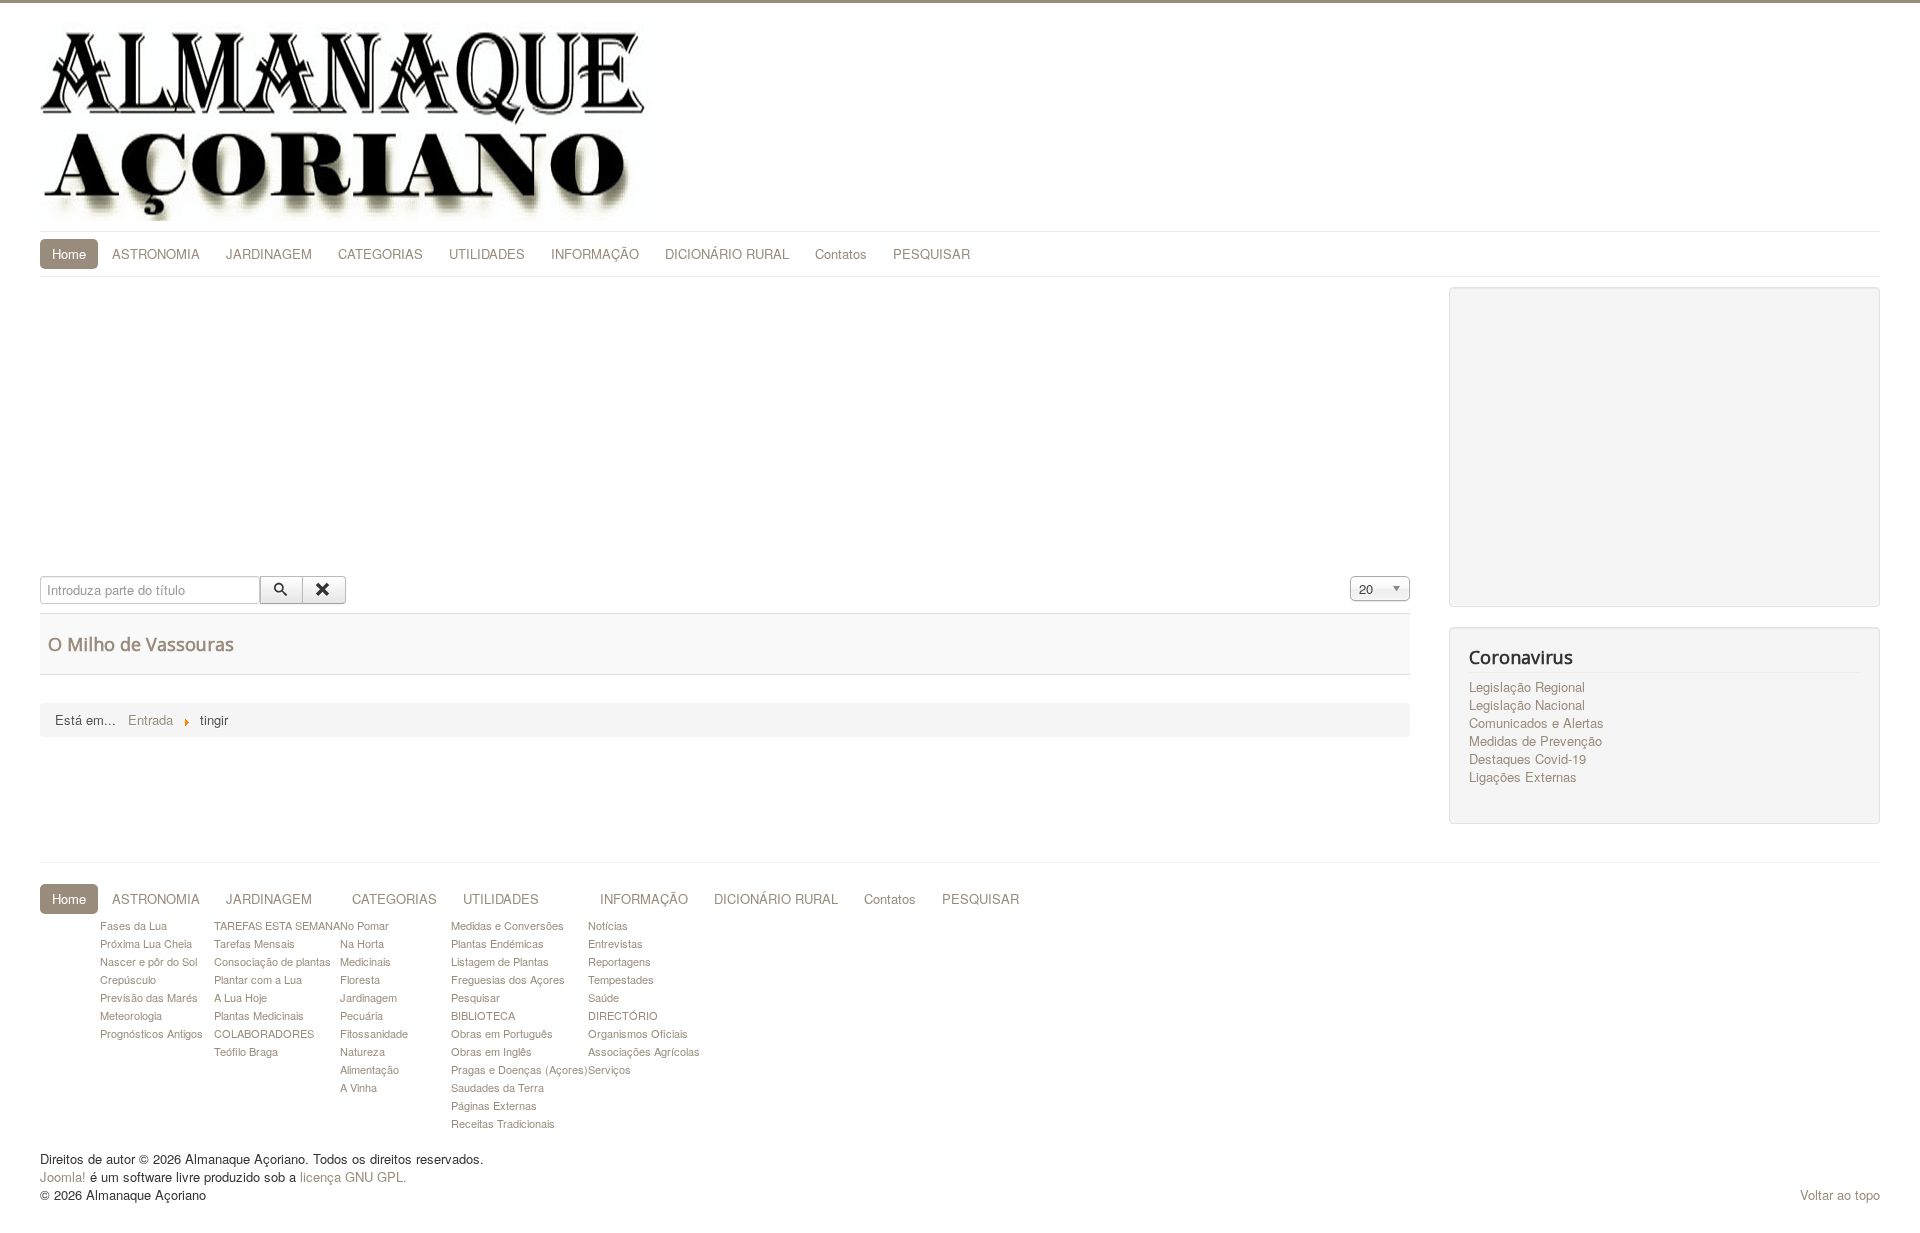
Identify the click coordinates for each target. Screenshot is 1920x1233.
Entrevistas (615, 943)
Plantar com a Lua (258, 979)
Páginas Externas (494, 1105)
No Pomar (364, 925)
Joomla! (63, 1176)
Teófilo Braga (246, 1051)
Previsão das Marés (149, 997)
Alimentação (369, 1069)
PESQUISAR (931, 253)
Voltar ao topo (1840, 1194)
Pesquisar (475, 997)
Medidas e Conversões (507, 925)
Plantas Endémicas (497, 943)
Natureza (362, 1051)
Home (69, 253)
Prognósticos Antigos (151, 1033)
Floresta (360, 979)
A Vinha (358, 1087)
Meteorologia (131, 1015)
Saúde (603, 997)
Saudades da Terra (497, 1087)
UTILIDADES (487, 253)
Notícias (608, 925)
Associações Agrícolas (644, 1051)
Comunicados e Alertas (1536, 723)
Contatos (841, 253)
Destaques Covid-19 (1527, 759)
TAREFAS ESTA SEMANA (277, 925)
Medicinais (365, 961)
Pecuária (361, 1015)
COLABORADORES (264, 1033)
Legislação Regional (1527, 687)
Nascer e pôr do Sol (148, 961)
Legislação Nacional (1527, 705)
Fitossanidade (374, 1033)
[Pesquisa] (281, 590)
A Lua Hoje (240, 997)
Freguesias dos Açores (508, 979)
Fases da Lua (133, 925)
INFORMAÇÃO (595, 253)
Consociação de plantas (272, 961)
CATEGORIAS (380, 253)
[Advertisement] (725, 427)
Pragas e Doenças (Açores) (519, 1069)
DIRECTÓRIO (623, 1015)
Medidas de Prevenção (1535, 741)
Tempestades (621, 979)
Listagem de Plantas (500, 961)
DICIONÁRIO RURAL (727, 253)
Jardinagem (368, 997)
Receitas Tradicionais (503, 1123)
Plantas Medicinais (259, 1015)
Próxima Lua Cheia (146, 943)
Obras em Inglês (491, 1051)
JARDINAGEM (269, 253)
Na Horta (362, 943)
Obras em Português (502, 1033)
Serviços (609, 1069)
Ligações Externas (1523, 777)
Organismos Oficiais (638, 1033)
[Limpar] (323, 590)
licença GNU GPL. (353, 1176)
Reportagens (619, 961)
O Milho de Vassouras (141, 644)
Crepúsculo (128, 979)
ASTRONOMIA (156, 253)
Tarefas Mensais (254, 943)
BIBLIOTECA (483, 1015)
